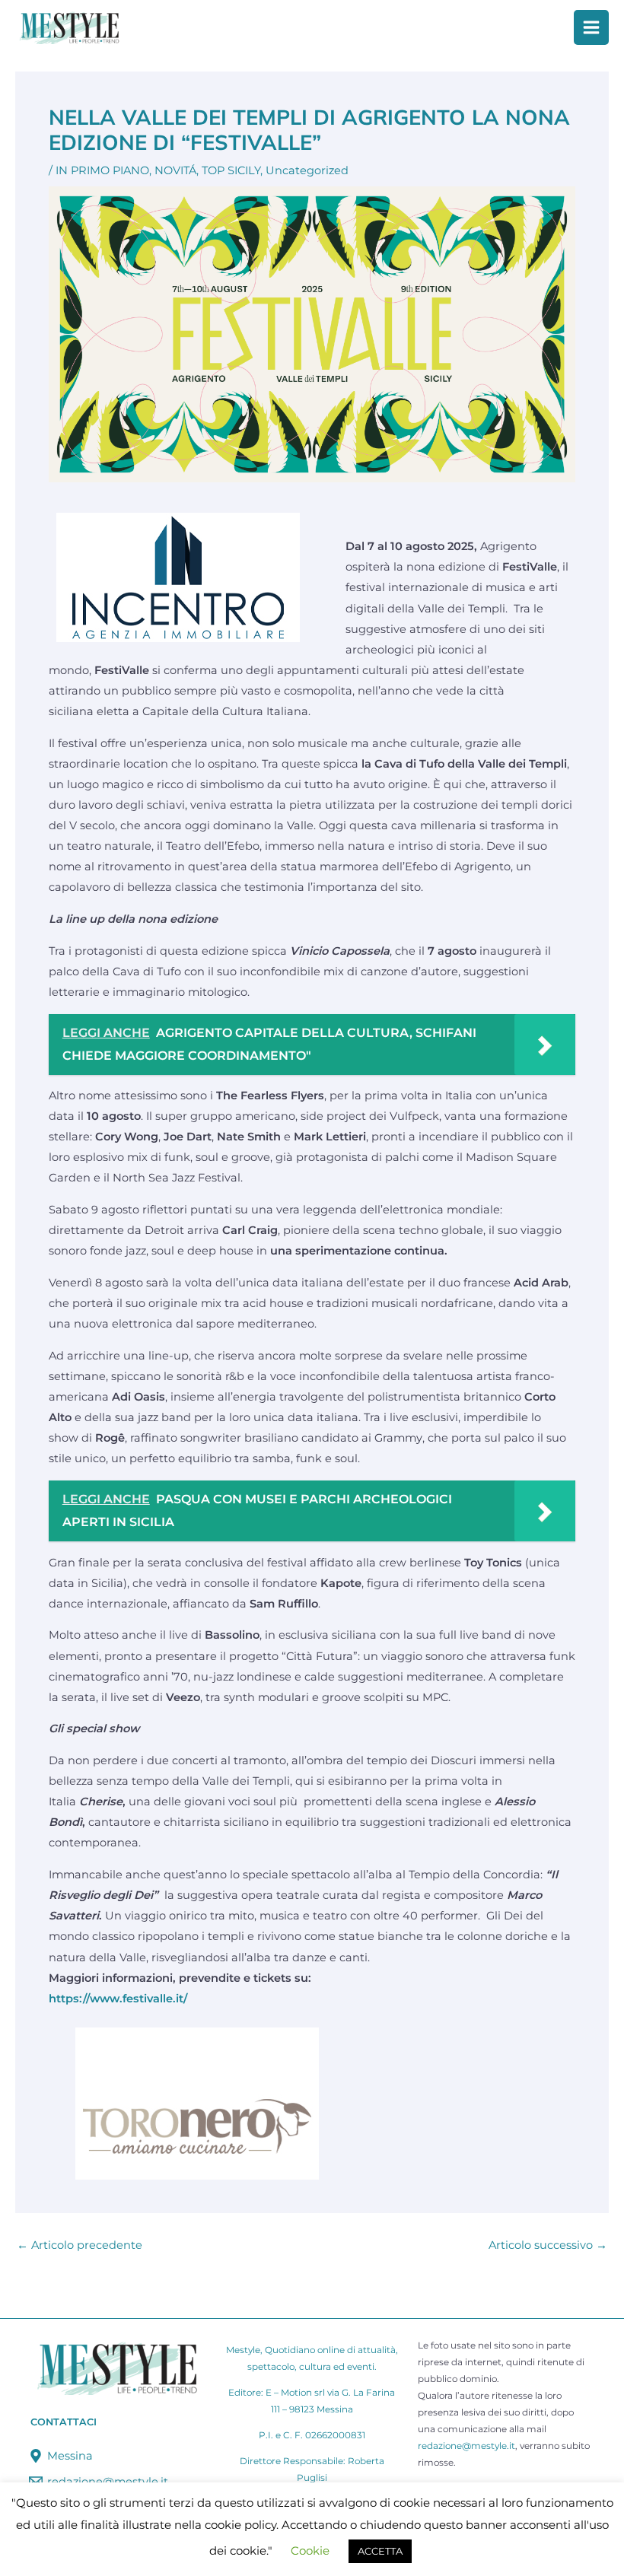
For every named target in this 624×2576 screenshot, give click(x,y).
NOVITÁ (175, 170)
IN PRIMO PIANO (102, 170)
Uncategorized (307, 170)
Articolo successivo (548, 2245)
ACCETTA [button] (380, 2551)
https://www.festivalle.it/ (118, 1999)
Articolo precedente (80, 2245)
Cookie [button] (310, 2551)
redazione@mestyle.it (466, 2446)
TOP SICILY (231, 170)
